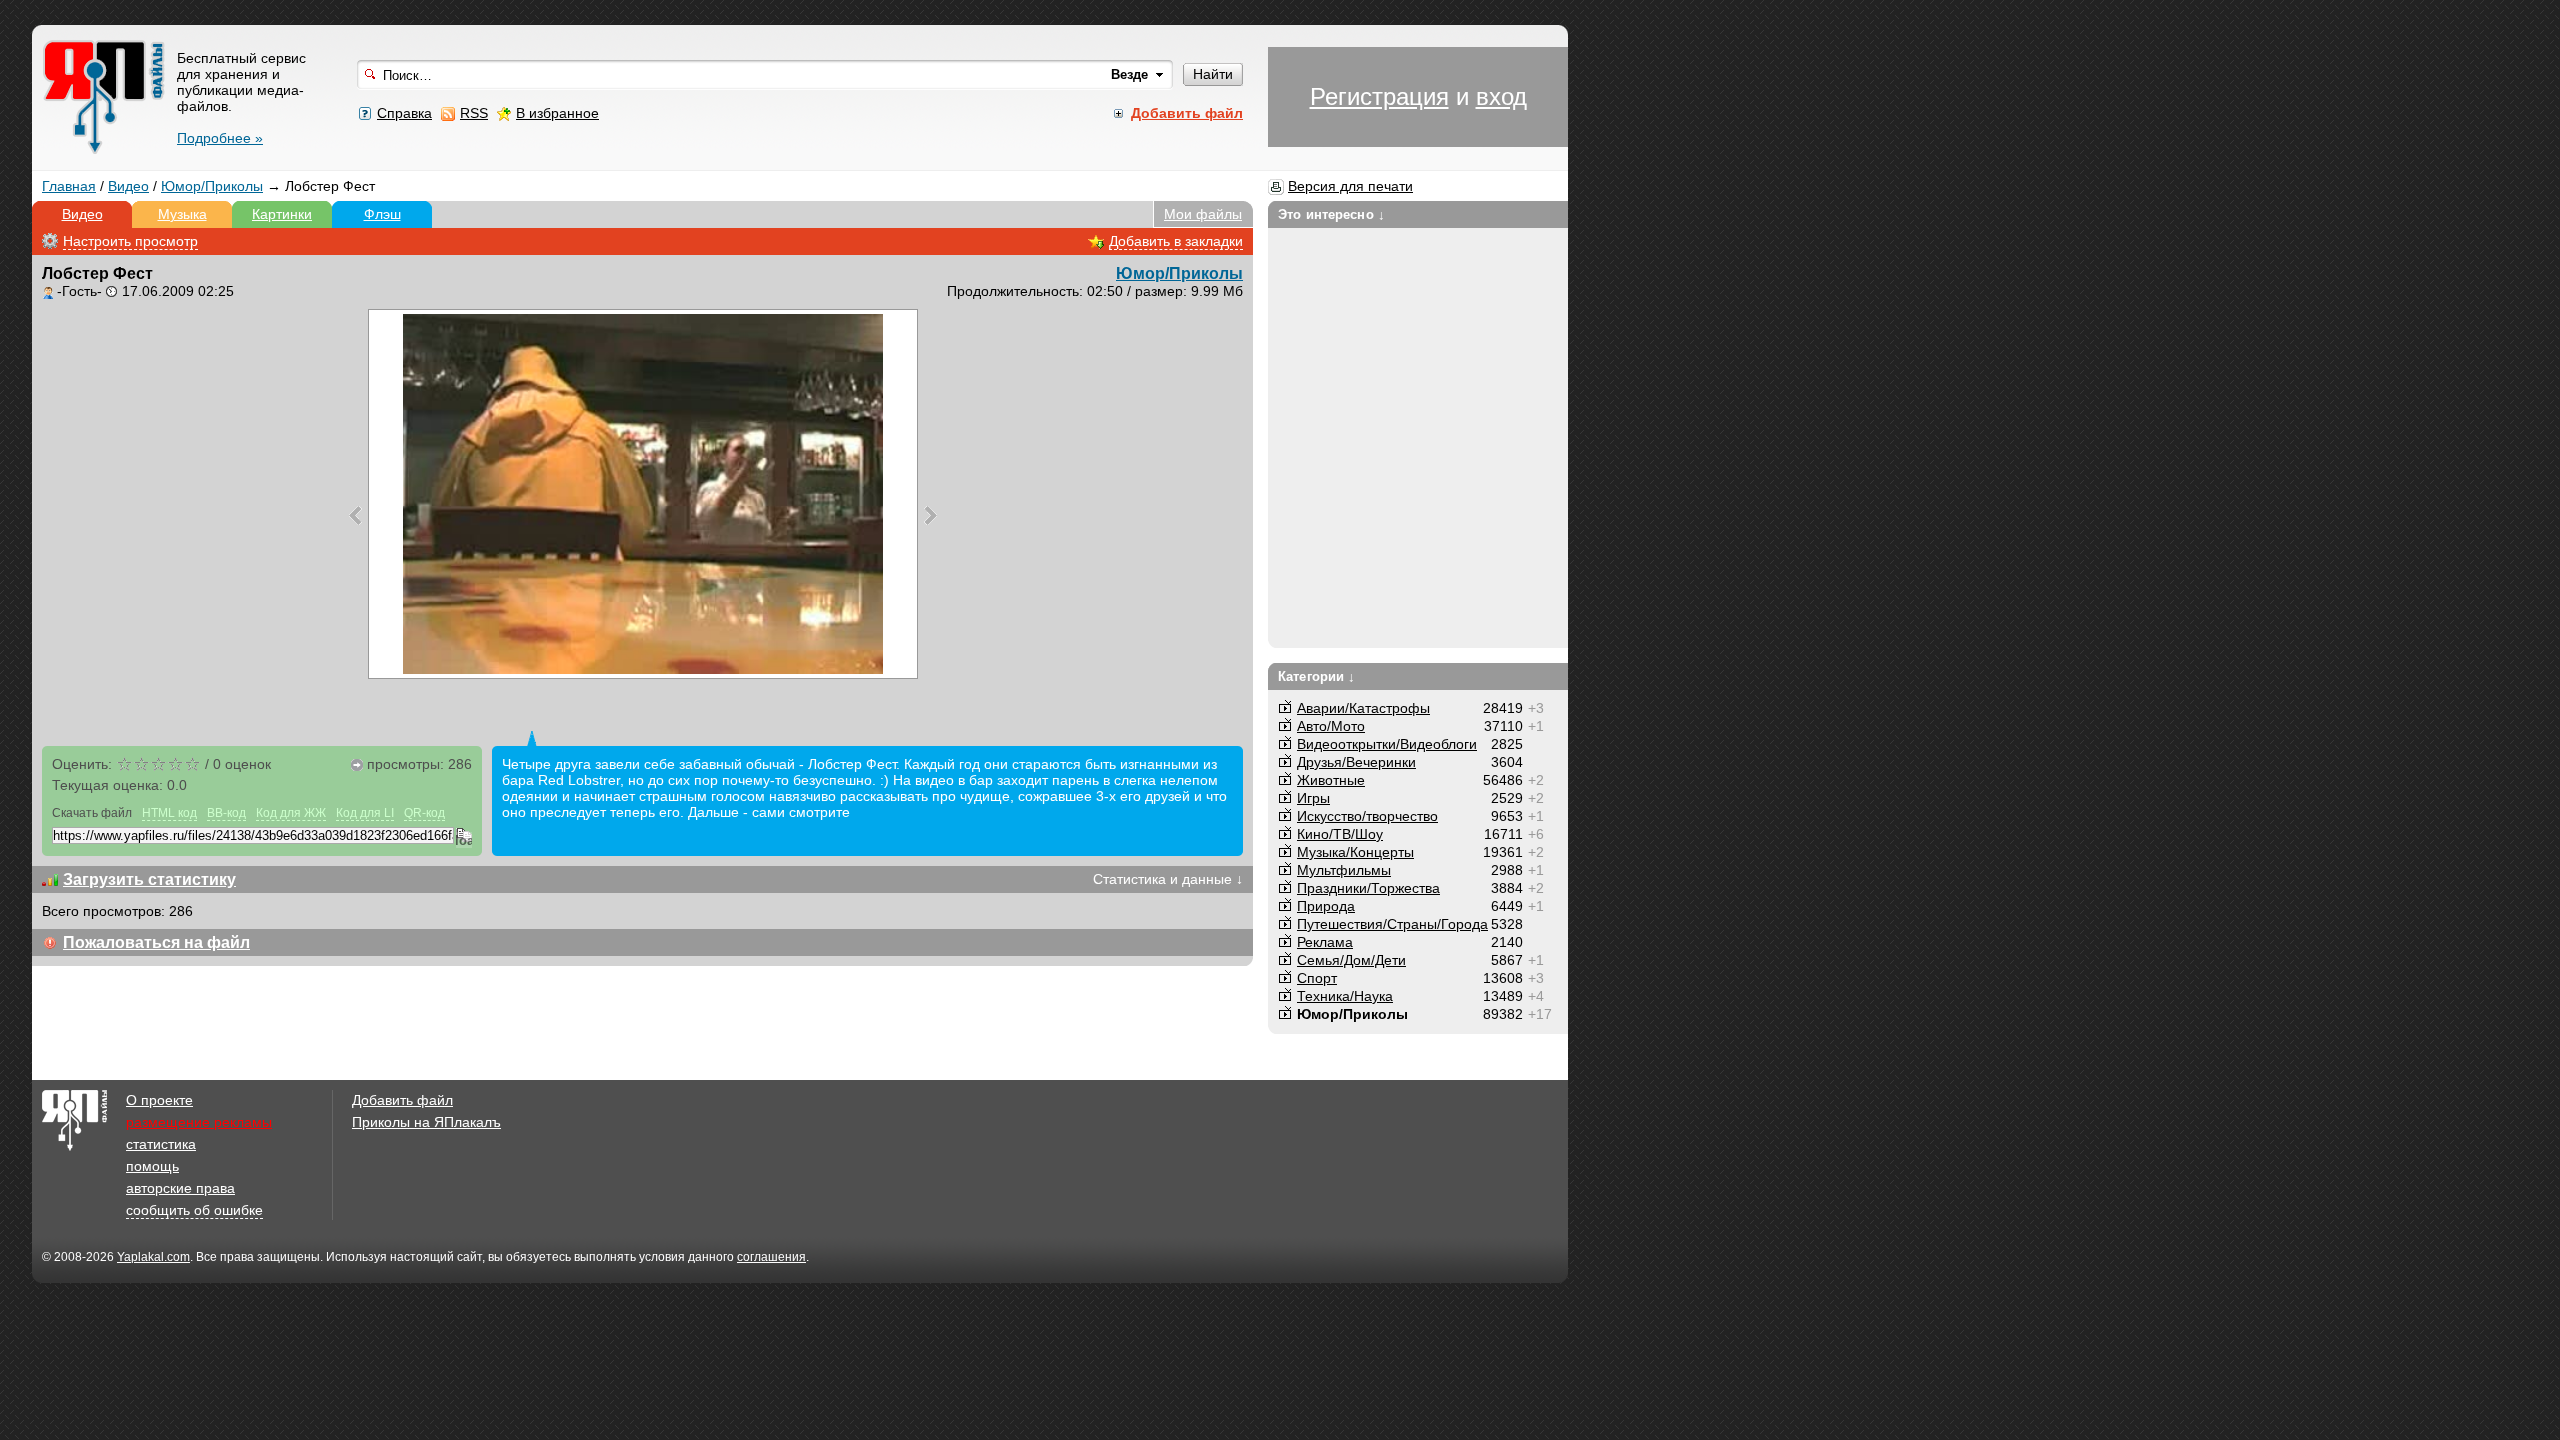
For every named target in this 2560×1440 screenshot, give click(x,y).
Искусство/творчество (1367, 816)
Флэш (382, 214)
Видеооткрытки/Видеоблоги (1387, 744)
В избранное (557, 113)
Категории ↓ (1316, 676)
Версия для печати (1350, 186)
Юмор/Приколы (212, 186)
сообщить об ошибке (194, 1210)
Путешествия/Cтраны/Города (1392, 924)
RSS (474, 113)
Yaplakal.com (153, 1257)
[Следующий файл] (930, 515)
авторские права (180, 1188)
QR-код (424, 813)
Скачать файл (92, 813)
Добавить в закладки (1176, 241)
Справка (404, 113)
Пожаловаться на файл (156, 942)
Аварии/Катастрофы (1363, 708)
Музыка (182, 214)
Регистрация (1379, 96)
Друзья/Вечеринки (1356, 762)
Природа (1326, 906)
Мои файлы (1203, 214)
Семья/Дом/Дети (1351, 960)
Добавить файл (402, 1100)
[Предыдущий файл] (355, 515)
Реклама (1325, 942)
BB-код (226, 813)
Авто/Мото (1331, 726)
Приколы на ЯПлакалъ (426, 1122)
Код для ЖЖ (291, 813)
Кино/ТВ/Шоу (1340, 834)
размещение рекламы (199, 1122)
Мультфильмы (1344, 870)
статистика (161, 1144)
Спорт (1317, 978)
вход (1501, 96)
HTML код (169, 813)
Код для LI (365, 813)
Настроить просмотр (130, 241)
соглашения (771, 1257)
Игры (1313, 798)
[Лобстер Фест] (643, 494)
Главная (69, 186)
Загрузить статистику (149, 879)
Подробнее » (220, 138)
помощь (152, 1166)
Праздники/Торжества (1368, 888)
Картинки (282, 214)
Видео (128, 186)
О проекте (159, 1100)
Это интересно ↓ (1331, 214)
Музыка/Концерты (1355, 852)
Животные (1331, 780)
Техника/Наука (1345, 996)
